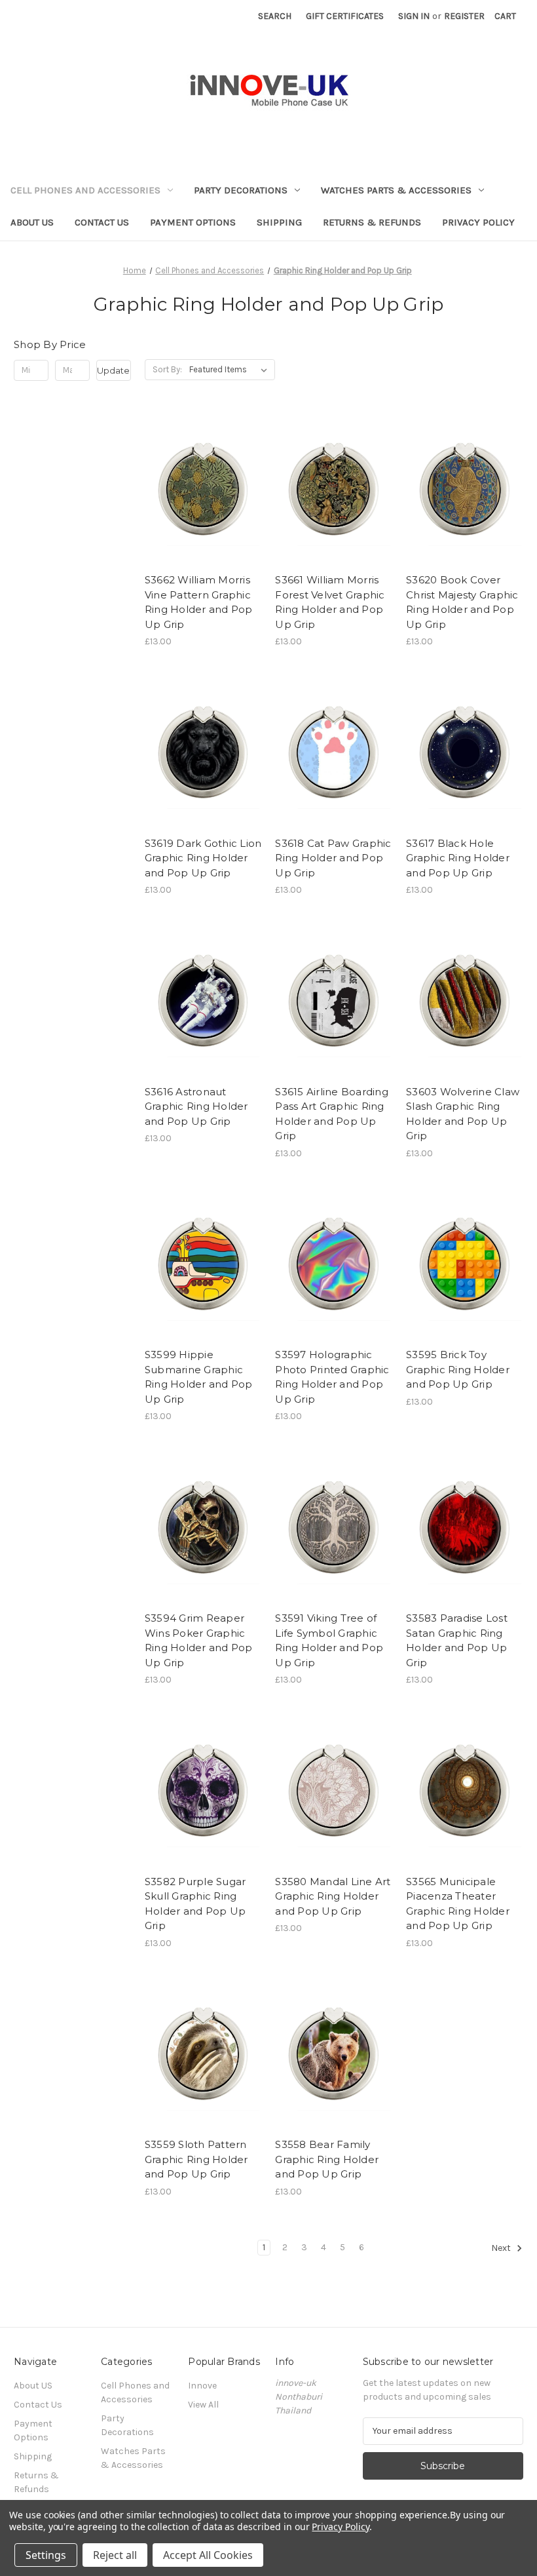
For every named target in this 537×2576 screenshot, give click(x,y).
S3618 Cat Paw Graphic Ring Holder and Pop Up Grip (333, 858)
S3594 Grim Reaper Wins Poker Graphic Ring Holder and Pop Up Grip (199, 1640)
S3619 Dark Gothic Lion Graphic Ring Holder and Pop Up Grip (203, 858)
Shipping (279, 222)
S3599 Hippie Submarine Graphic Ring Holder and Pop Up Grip (199, 1377)
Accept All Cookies (208, 2555)
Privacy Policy (478, 222)
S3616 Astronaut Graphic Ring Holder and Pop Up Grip (196, 1106)
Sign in (414, 16)
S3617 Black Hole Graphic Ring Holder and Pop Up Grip (458, 858)
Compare (199, 490)
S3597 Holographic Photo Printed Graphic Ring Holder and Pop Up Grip (332, 1377)
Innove (202, 2386)
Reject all (115, 2555)
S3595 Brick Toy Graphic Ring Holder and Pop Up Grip (458, 1369)
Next (502, 2248)
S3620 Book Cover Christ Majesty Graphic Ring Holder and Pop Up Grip (462, 602)
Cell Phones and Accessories (85, 190)
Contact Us (102, 222)
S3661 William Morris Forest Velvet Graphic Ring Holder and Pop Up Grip (330, 602)
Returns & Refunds (372, 222)
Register (464, 16)
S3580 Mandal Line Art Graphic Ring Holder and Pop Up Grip (333, 1896)
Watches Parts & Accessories (396, 190)
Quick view (192, 466)
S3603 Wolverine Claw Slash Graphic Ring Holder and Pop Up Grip (463, 1114)
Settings (46, 2555)
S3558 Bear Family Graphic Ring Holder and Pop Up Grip (327, 2159)
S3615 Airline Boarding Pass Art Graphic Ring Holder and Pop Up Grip (332, 1114)
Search (275, 16)
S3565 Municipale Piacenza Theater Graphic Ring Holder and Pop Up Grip (458, 1904)
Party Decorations (241, 190)
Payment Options (193, 222)
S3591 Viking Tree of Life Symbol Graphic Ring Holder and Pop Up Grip (329, 1640)
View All (203, 2405)
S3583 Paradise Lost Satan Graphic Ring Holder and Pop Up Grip (457, 1640)
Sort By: (167, 369)
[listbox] (231, 370)
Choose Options (203, 513)
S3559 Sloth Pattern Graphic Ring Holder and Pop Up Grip (196, 2159)
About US (32, 222)
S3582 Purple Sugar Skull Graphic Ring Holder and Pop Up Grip (195, 1904)
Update (113, 370)
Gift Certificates (345, 16)
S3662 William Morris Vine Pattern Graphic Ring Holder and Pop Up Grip (199, 602)
